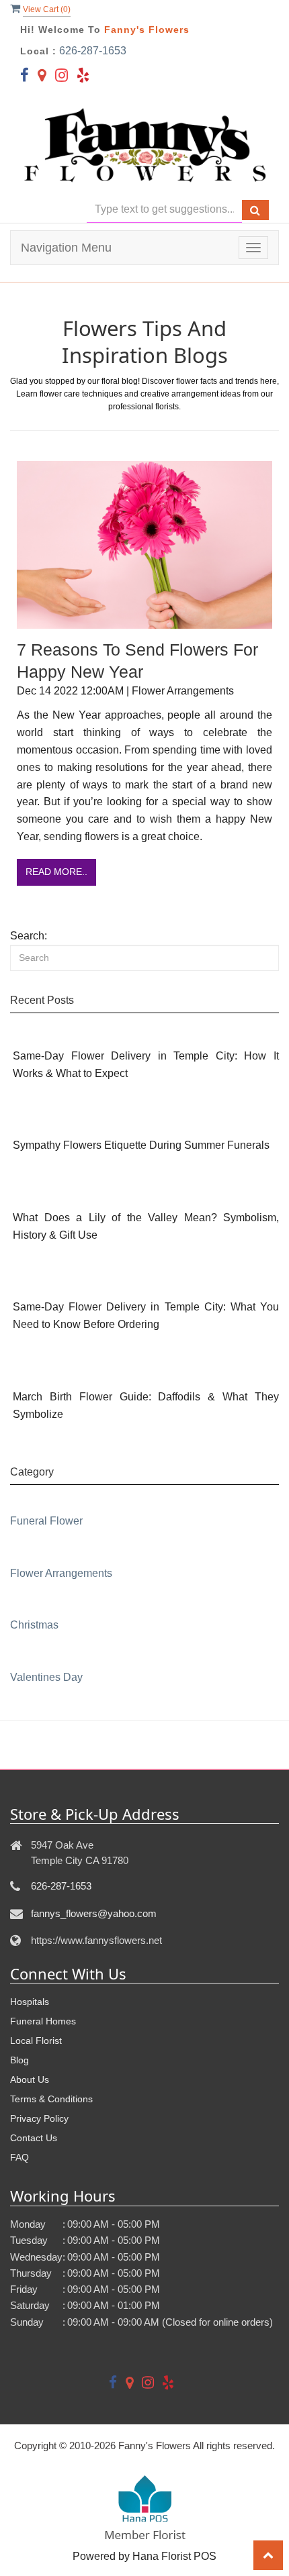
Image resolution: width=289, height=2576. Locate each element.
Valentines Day (46, 1677)
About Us (30, 2079)
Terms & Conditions (51, 2099)
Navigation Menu (66, 248)
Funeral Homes (43, 2021)
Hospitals (30, 2002)
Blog (19, 2060)
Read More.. (56, 872)
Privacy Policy (39, 2118)
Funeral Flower (46, 1521)
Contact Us (34, 2138)
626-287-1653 (93, 51)
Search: (29, 936)
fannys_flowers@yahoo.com (94, 1913)
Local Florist (36, 2041)
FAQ (19, 2157)
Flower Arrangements (61, 1573)
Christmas (34, 1625)
